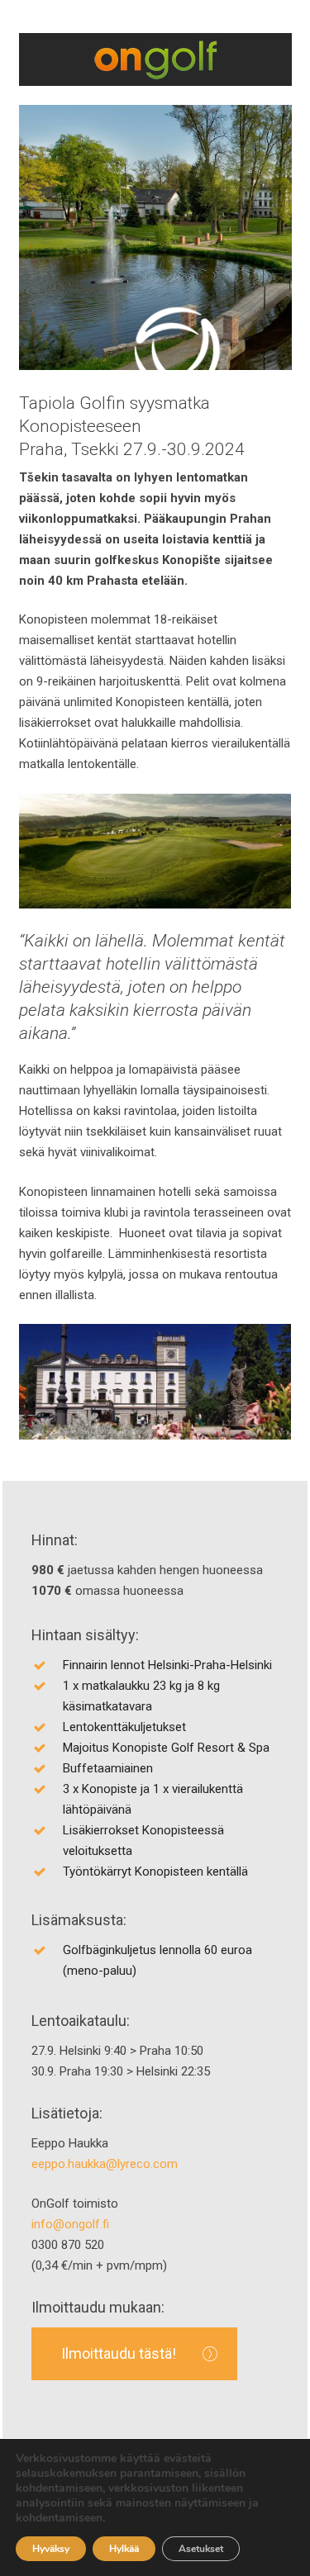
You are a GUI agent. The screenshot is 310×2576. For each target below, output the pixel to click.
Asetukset (201, 2549)
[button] (134, 2354)
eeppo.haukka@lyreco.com (105, 2164)
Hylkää (124, 2549)
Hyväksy (51, 2549)
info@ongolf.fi (70, 2224)
